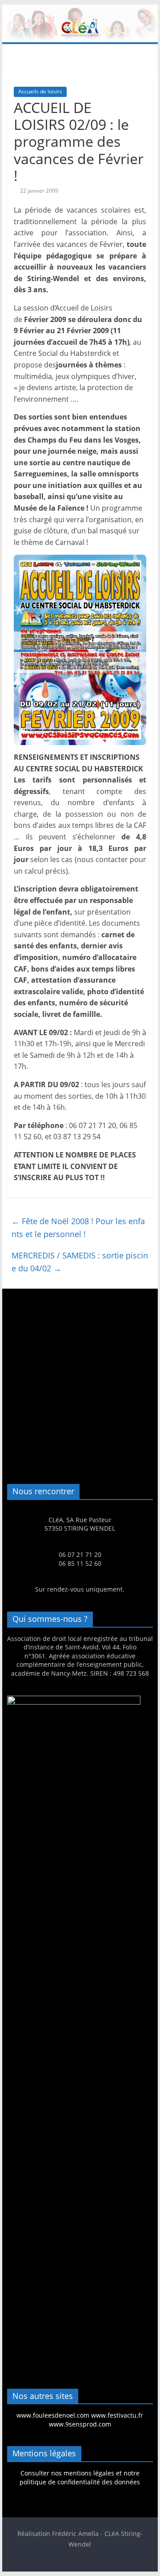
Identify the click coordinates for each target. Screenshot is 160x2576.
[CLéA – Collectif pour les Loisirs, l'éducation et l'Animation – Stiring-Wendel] (80, 10)
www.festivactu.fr (117, 2415)
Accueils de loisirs (40, 91)
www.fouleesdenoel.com (53, 2415)
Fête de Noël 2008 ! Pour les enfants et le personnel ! (78, 1228)
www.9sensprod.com (80, 2424)
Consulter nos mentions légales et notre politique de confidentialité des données (80, 2477)
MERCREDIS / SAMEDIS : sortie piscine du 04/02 (80, 1262)
